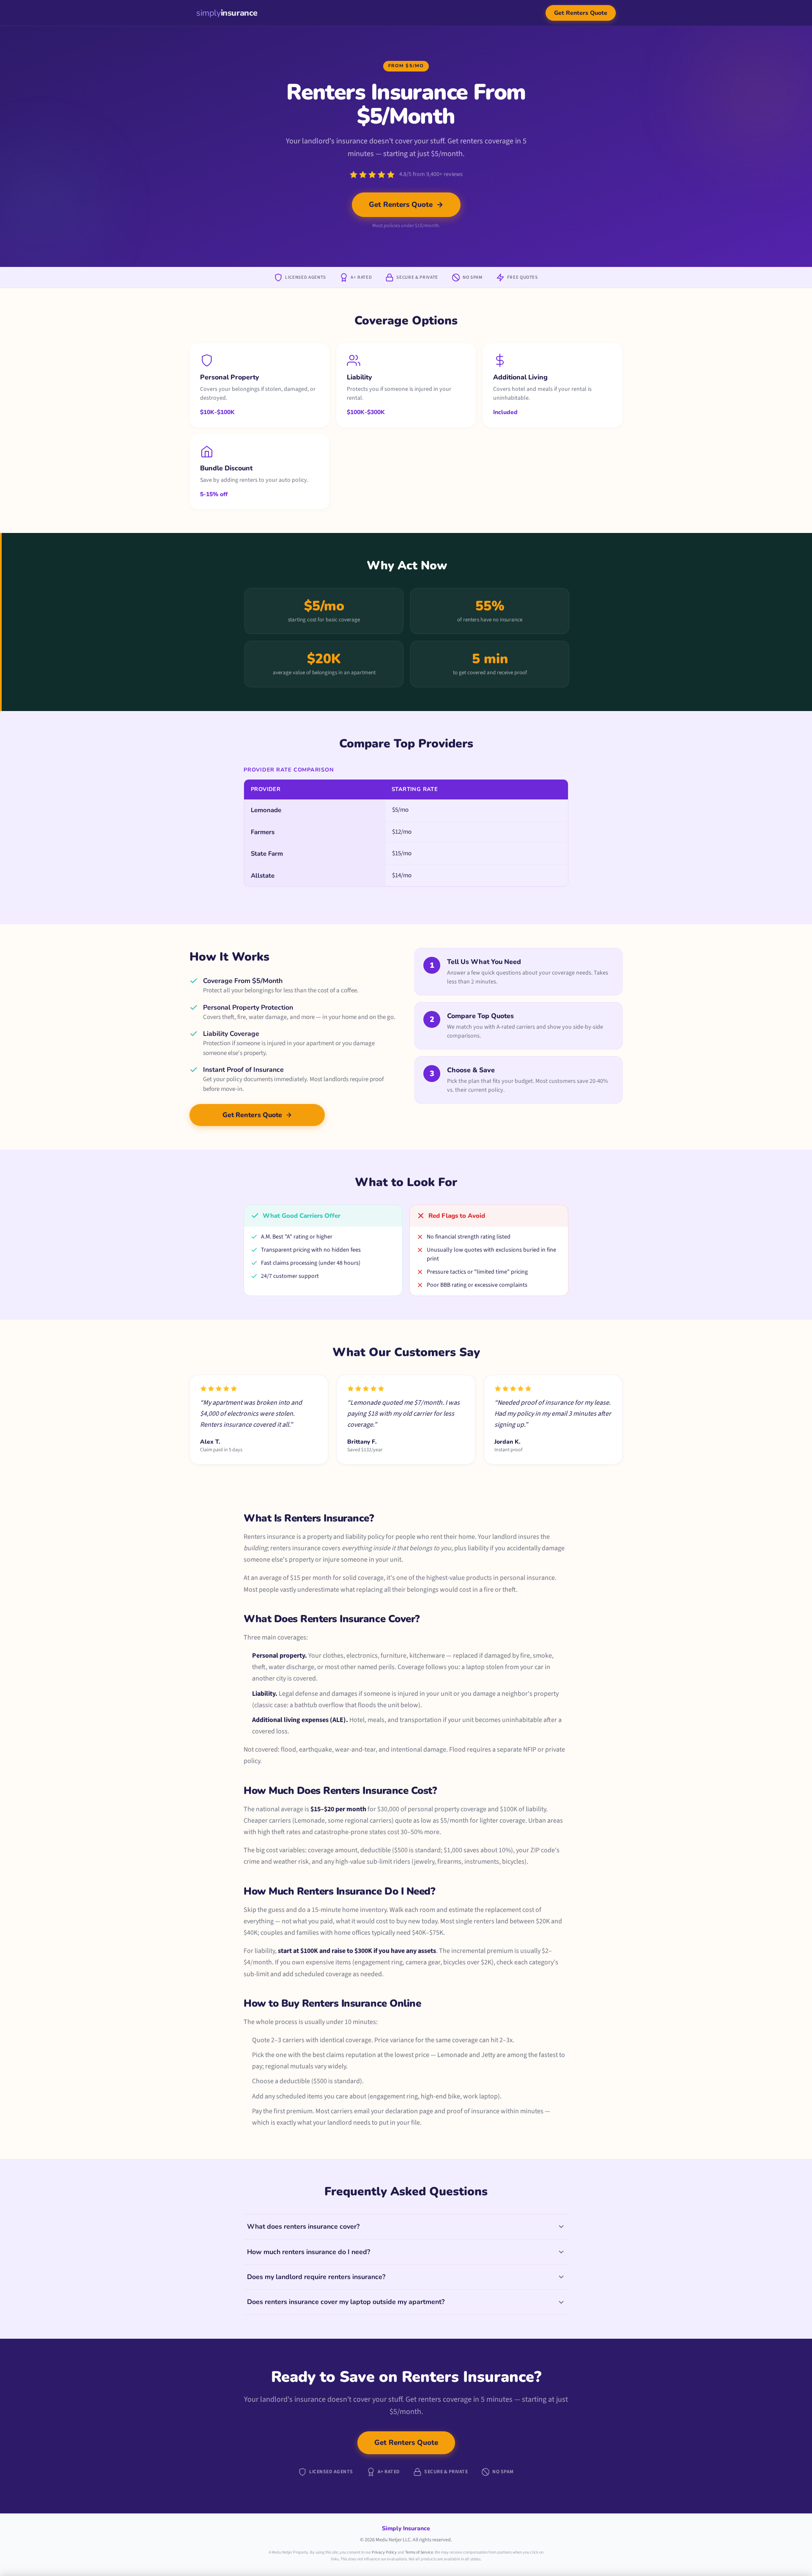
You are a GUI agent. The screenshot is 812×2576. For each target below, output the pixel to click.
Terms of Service (419, 2552)
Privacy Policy (384, 2552)
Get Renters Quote (581, 13)
